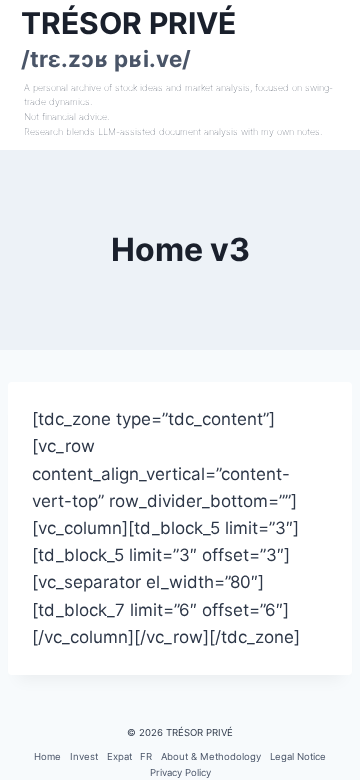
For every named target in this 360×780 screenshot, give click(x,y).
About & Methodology (211, 756)
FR (146, 756)
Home (47, 756)
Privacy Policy (180, 772)
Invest (84, 756)
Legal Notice (298, 756)
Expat (119, 756)
